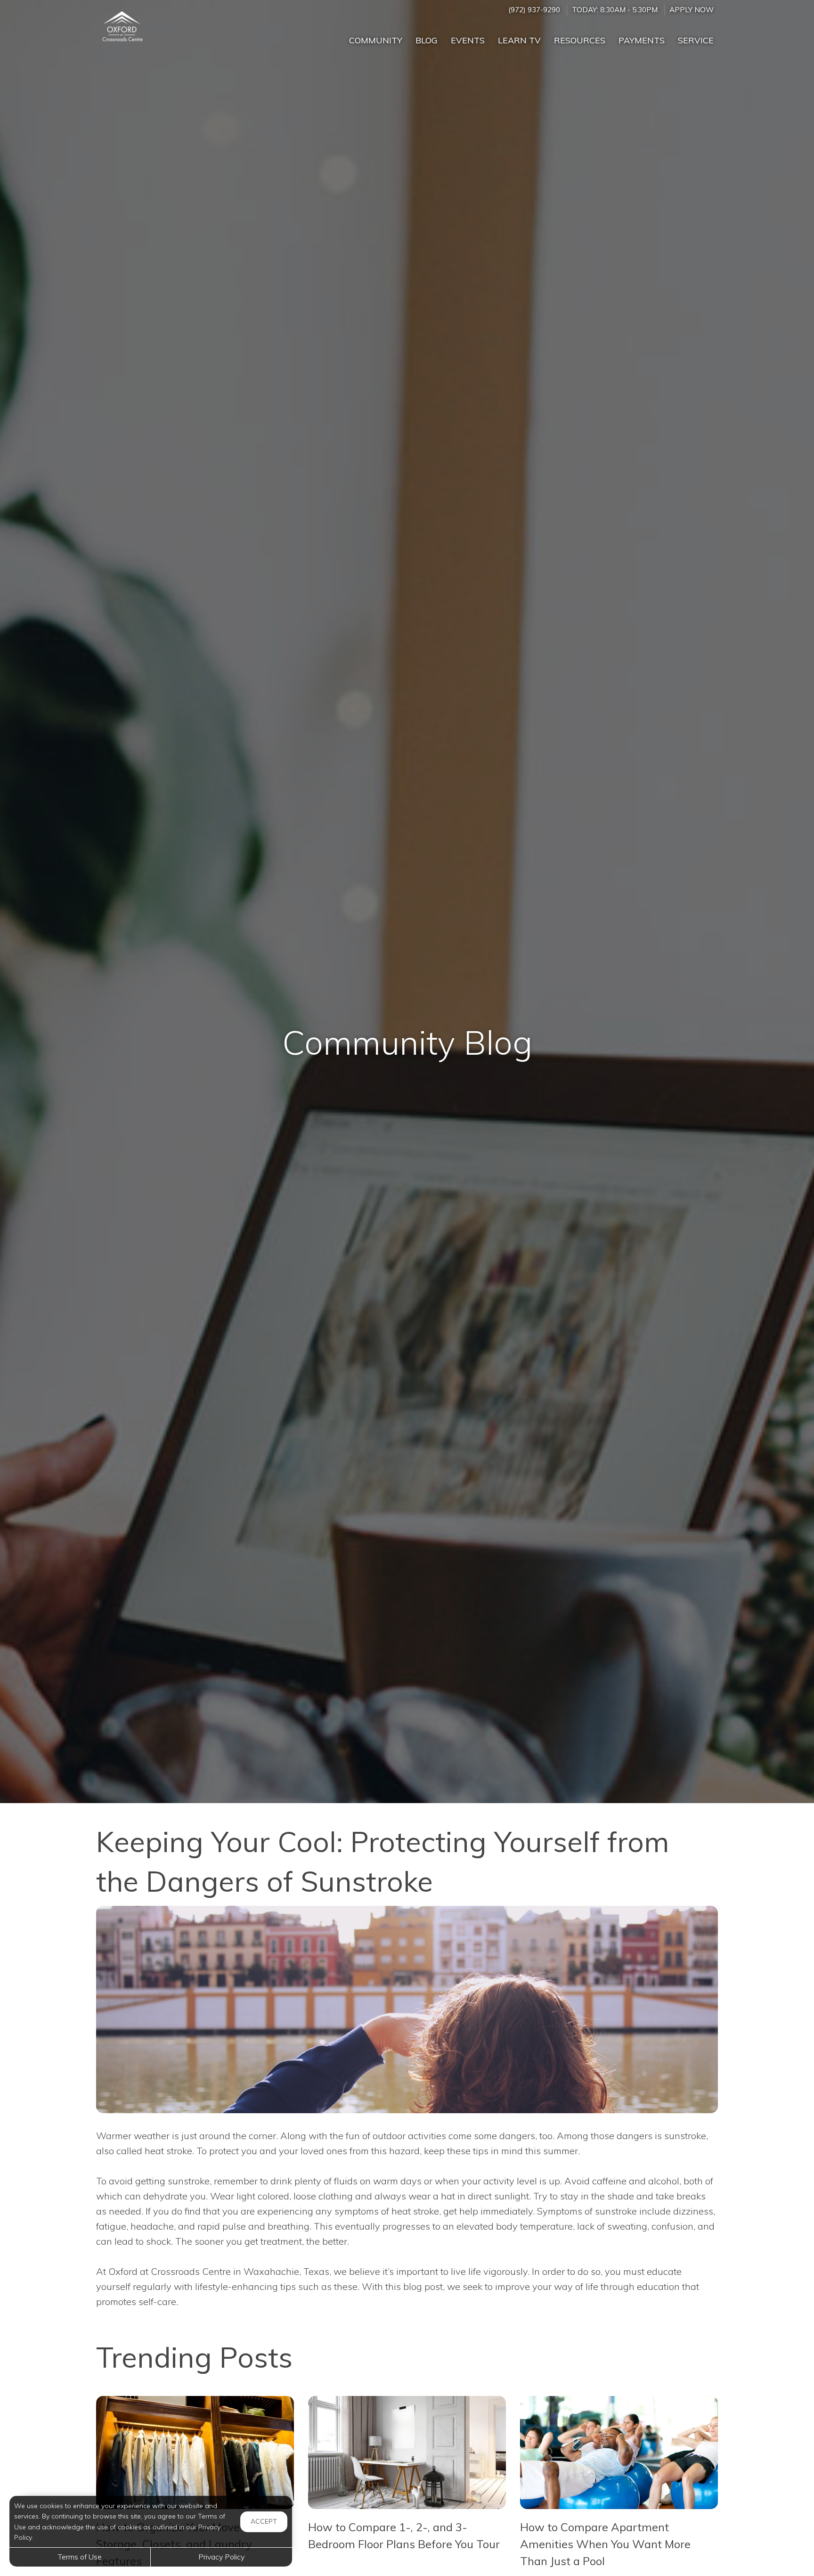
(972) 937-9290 (534, 10)
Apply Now (692, 10)
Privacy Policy (221, 2557)
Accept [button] (264, 2521)
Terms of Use (80, 2557)
